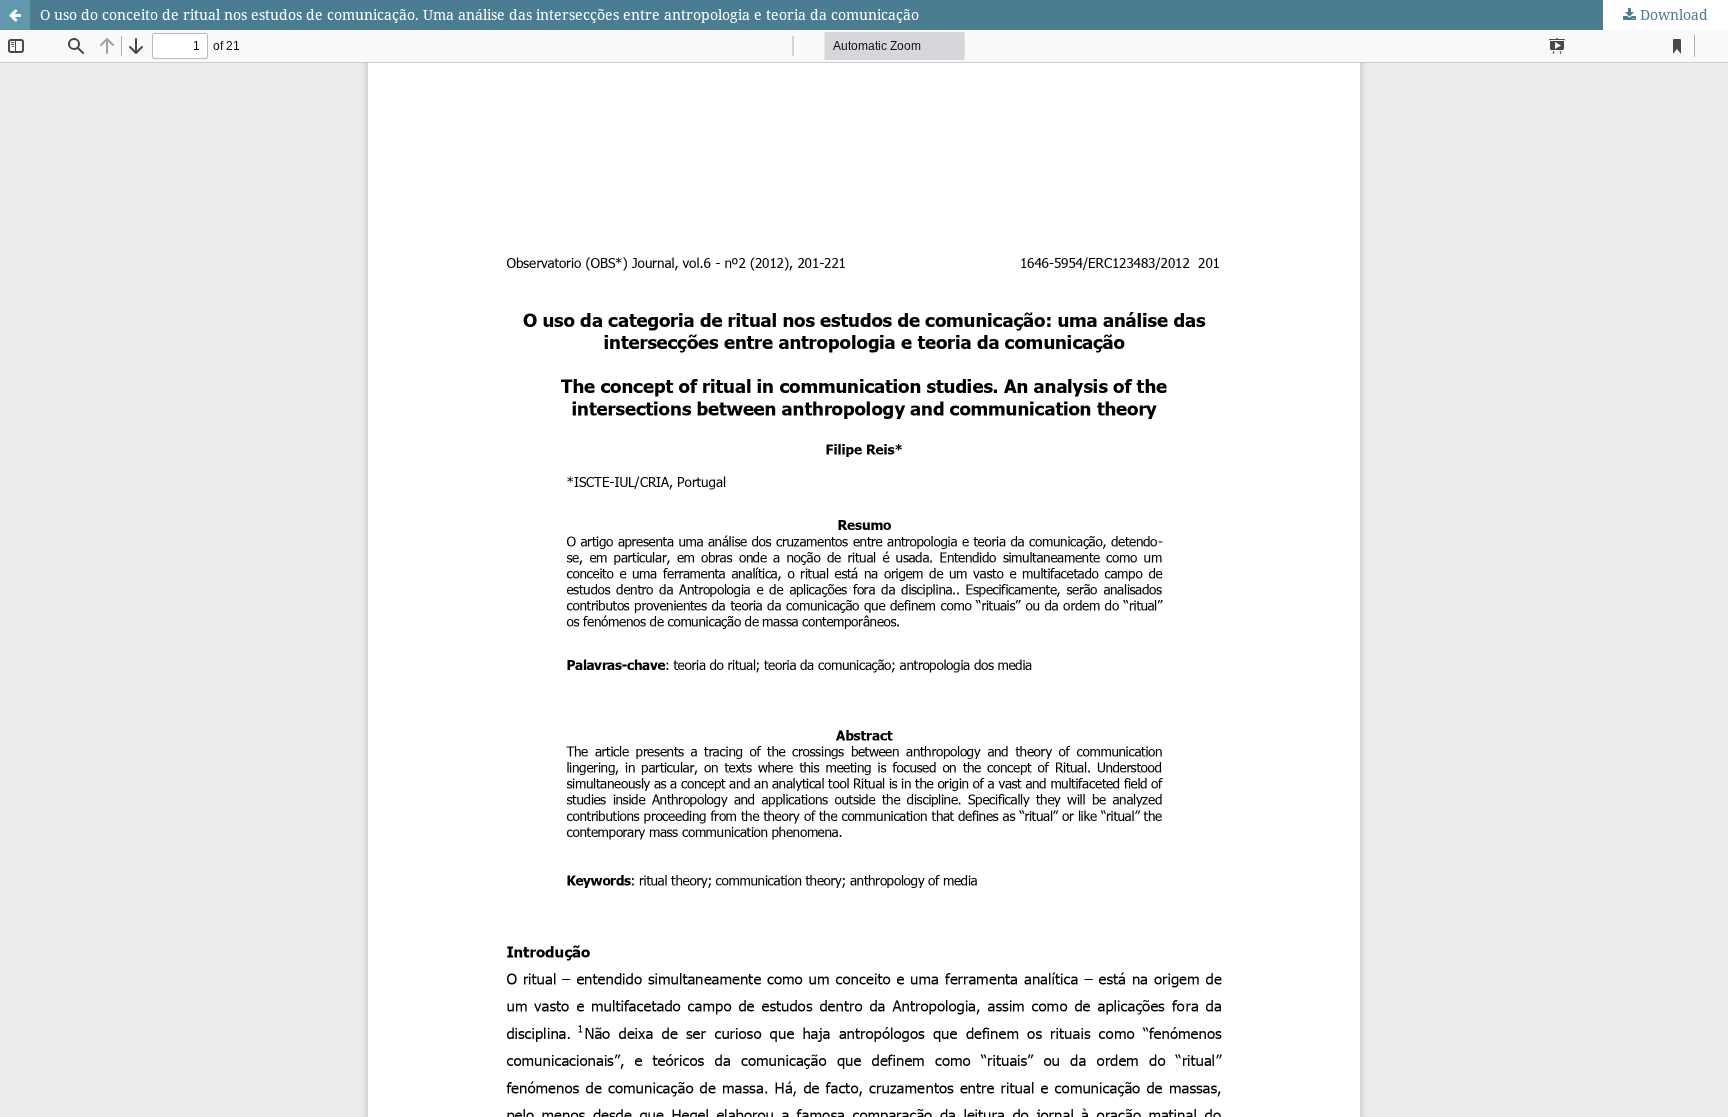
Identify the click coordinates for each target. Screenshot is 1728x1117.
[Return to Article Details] (15, 15)
